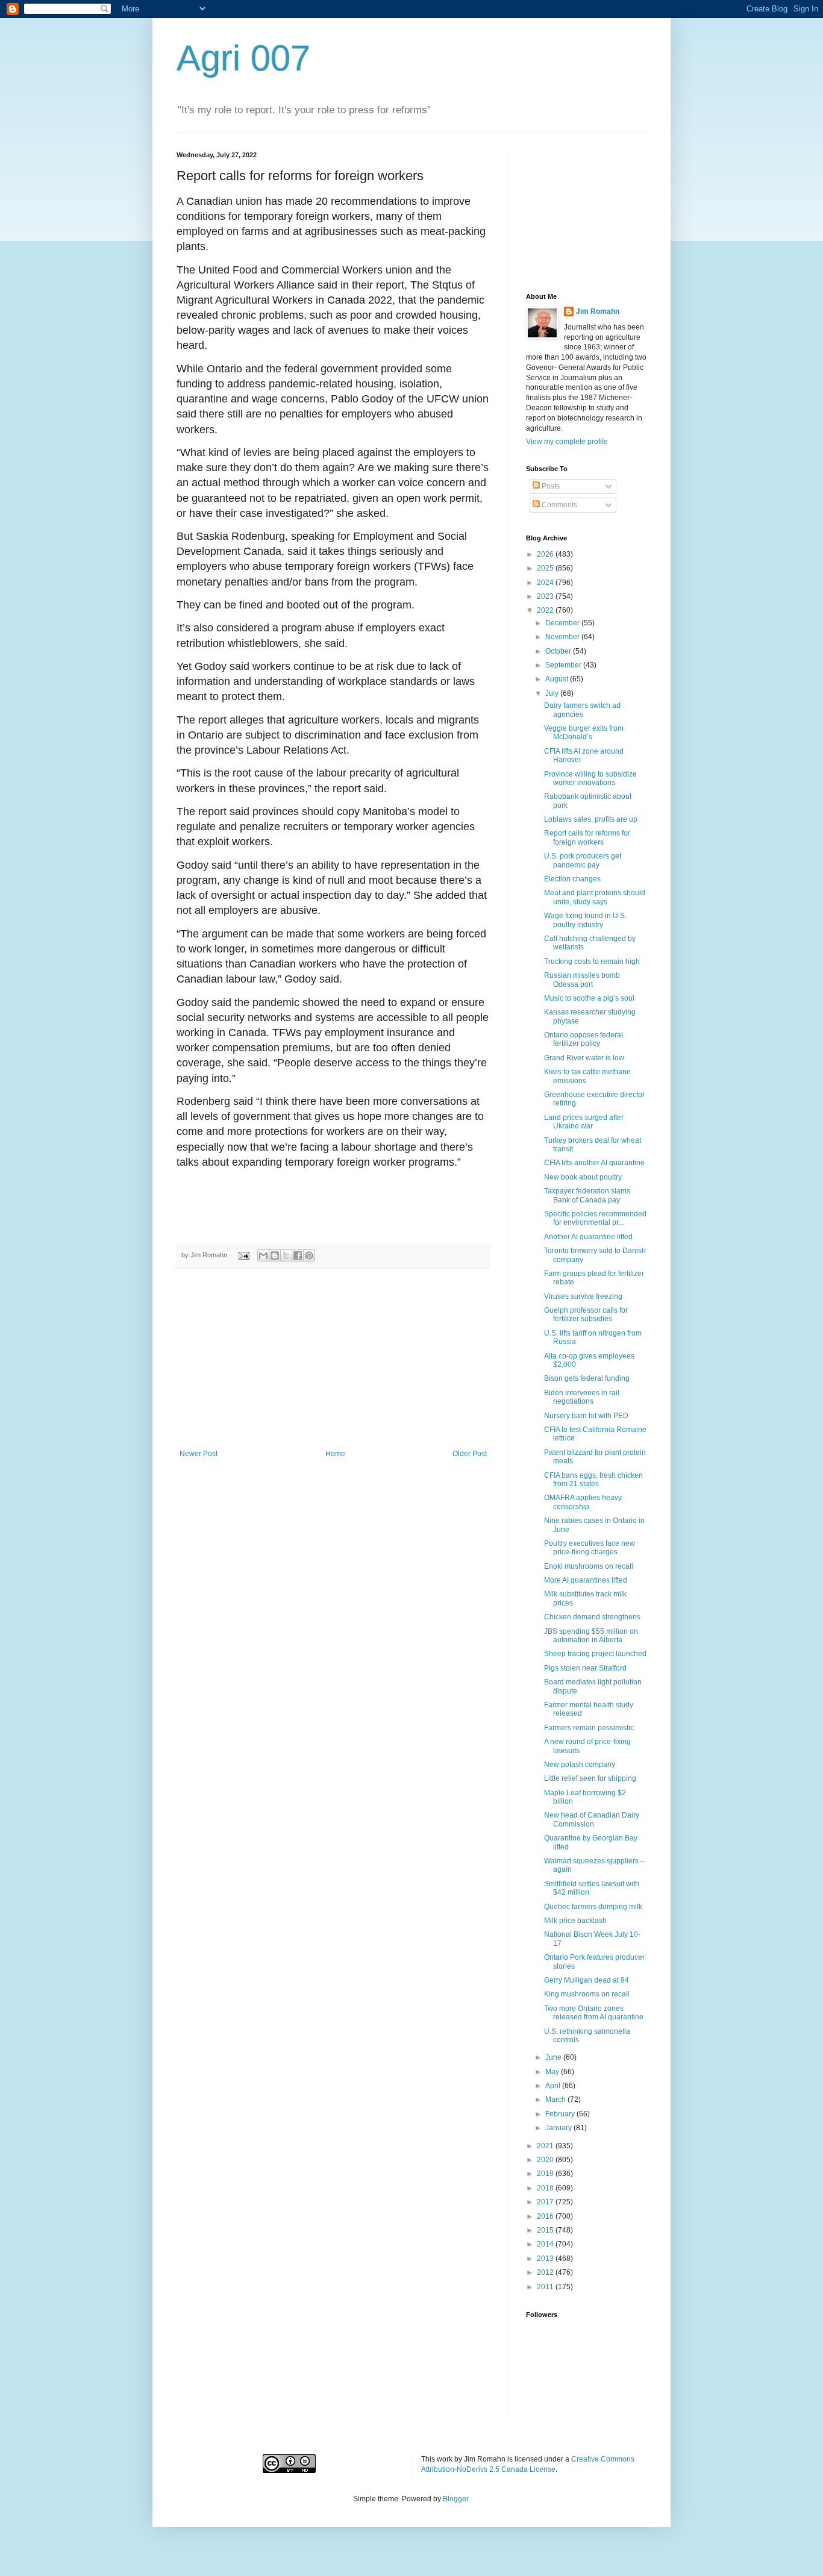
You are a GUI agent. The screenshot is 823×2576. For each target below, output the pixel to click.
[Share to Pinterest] (309, 1255)
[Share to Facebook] (298, 1255)
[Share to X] (286, 1255)
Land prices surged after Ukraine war (584, 1122)
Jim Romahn (598, 311)
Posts (550, 486)
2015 (546, 2230)
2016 (546, 2216)
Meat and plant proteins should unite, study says (595, 897)
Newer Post (199, 1454)
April (554, 2086)
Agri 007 (243, 58)
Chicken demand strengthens (592, 1617)
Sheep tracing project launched (595, 1654)
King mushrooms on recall (587, 1994)
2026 (546, 554)
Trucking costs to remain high (592, 961)
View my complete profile (567, 442)
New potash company (580, 1765)
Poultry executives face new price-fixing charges (590, 1548)
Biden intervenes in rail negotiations (582, 1397)
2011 (546, 2287)
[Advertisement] (333, 1359)
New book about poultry (583, 1177)
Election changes (572, 879)
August (558, 679)
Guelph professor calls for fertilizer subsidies (586, 1315)
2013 (546, 2259)
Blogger (455, 2499)
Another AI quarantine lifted (588, 1237)
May (553, 2072)
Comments (559, 505)
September (564, 665)
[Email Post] (243, 1255)
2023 (546, 596)
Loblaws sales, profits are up (591, 819)
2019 (546, 2174)
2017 (546, 2202)
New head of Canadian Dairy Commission (592, 1819)
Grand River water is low (584, 1058)
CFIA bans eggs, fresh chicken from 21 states (593, 1480)
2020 (546, 2160)
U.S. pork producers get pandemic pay (583, 860)
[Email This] (263, 1255)
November (563, 637)
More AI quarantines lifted (586, 1580)
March (556, 2099)
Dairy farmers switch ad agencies (582, 710)
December (563, 623)
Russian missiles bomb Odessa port (582, 980)
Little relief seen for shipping (590, 1778)
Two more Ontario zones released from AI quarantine (594, 2013)
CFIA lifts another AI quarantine (594, 1163)
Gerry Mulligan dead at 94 (587, 1980)
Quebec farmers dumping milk (593, 1907)
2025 (546, 568)
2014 (546, 2244)
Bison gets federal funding (587, 1378)
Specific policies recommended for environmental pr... (595, 1218)
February (561, 2114)
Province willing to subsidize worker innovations (590, 778)
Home (335, 1454)
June (554, 2057)
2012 (546, 2272)
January (559, 2128)
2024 (546, 583)
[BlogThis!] (275, 1255)
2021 (546, 2146)
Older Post (470, 1454)
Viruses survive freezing (583, 1296)
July (553, 693)
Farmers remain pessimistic (589, 1728)
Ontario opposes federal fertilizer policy (584, 1039)
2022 (546, 610)
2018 (546, 2188)
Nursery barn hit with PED (586, 1416)
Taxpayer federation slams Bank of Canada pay (587, 1195)
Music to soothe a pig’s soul (589, 998)
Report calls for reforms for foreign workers (587, 837)
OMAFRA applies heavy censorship (583, 1502)
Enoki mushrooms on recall (589, 1566)
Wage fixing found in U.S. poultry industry (585, 920)
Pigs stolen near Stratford (585, 1668)
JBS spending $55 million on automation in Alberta (591, 1636)
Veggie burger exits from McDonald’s (584, 733)
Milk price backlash (575, 1921)
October (559, 651)
